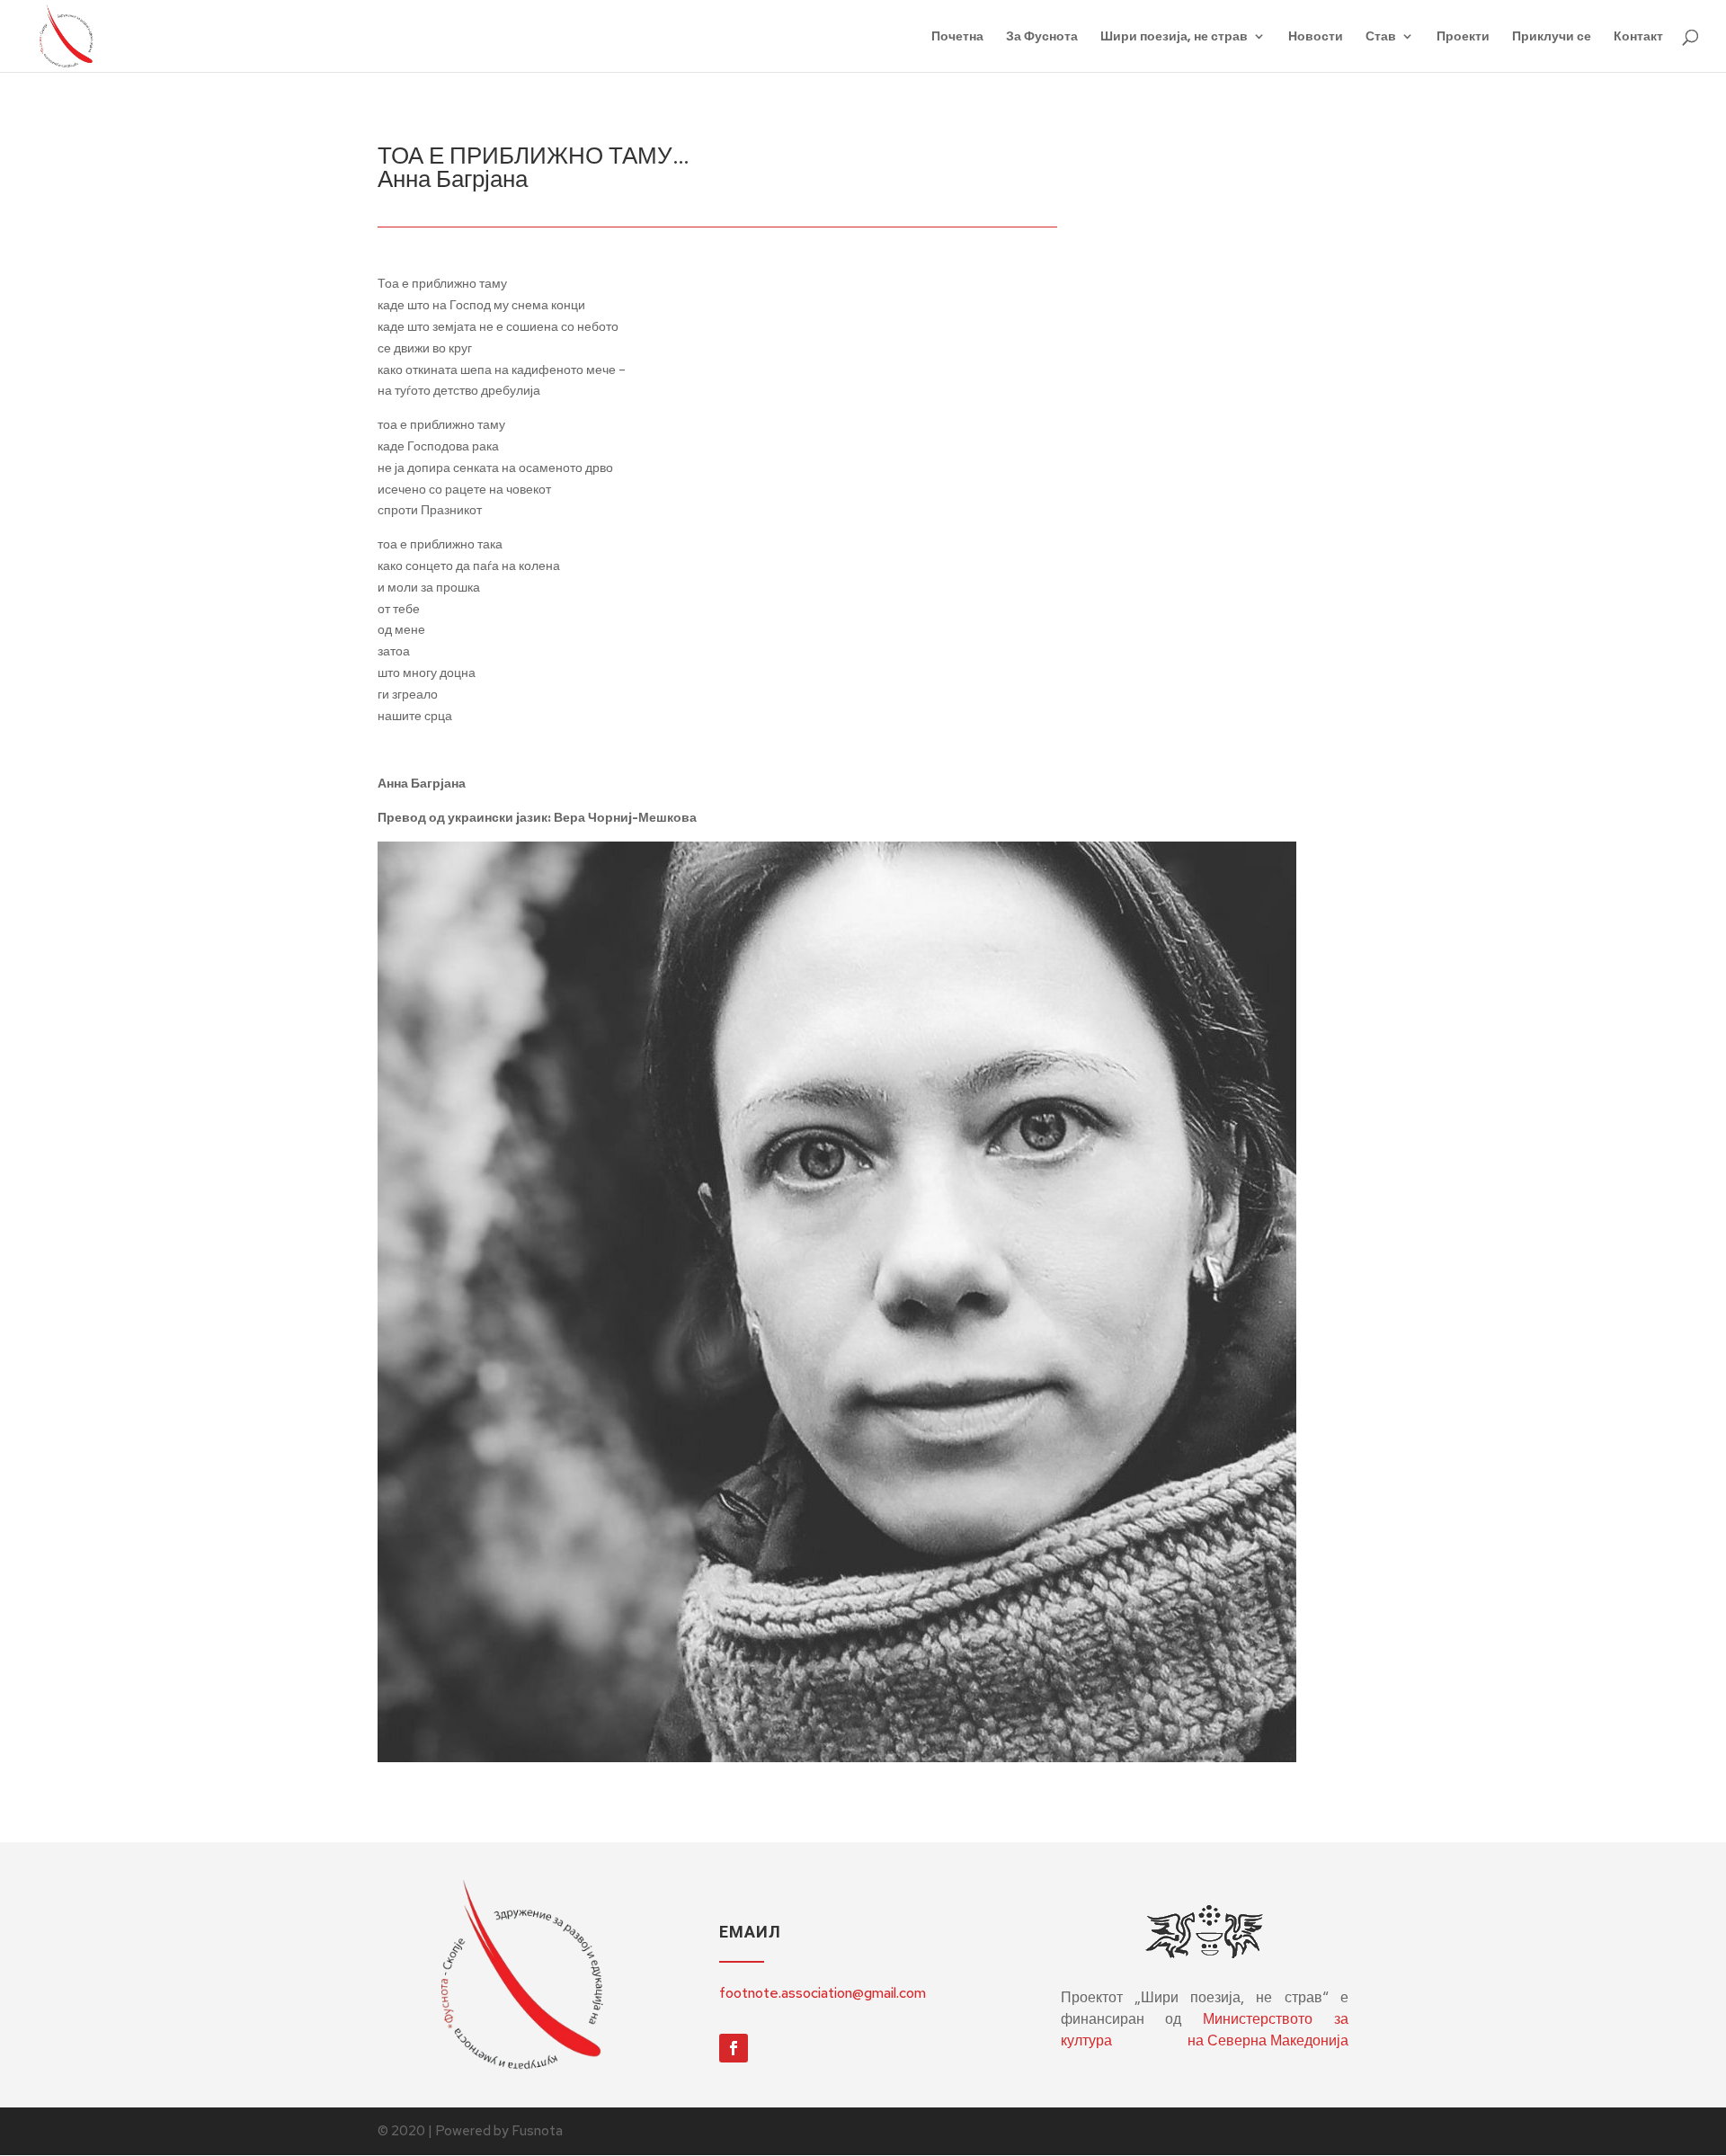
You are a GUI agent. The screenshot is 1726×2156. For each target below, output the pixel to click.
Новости (1316, 37)
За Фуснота (1042, 37)
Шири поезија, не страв (1174, 37)
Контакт (1638, 37)
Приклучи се (1552, 37)
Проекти (1463, 37)
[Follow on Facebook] (734, 2048)
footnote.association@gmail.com (823, 1993)
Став (1381, 37)
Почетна (957, 37)
